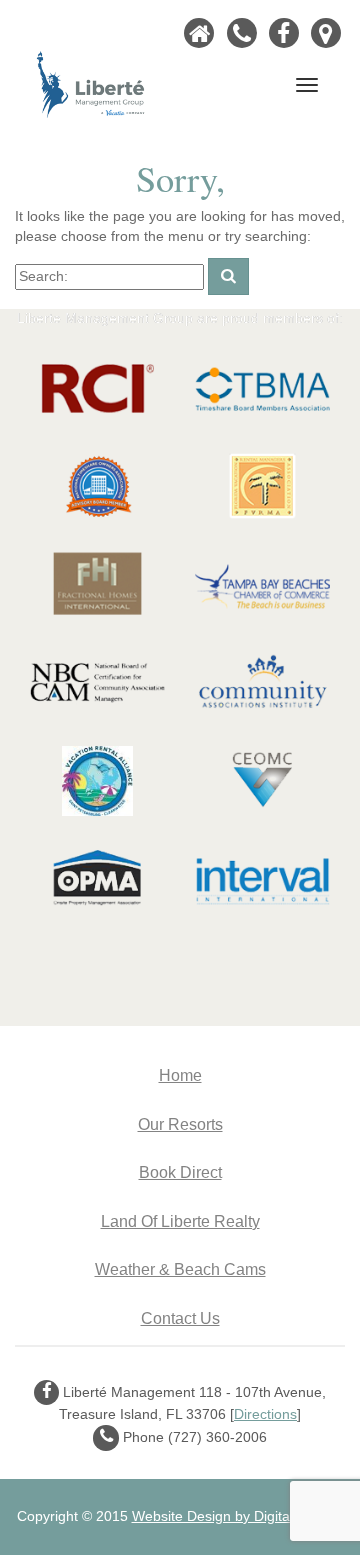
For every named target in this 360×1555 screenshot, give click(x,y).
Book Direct (180, 1172)
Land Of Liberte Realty (180, 1221)
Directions (265, 1414)
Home (180, 1075)
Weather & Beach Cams (180, 1269)
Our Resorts (180, 1124)
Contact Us (180, 1318)
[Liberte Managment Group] (91, 82)
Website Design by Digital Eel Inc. (238, 1516)
